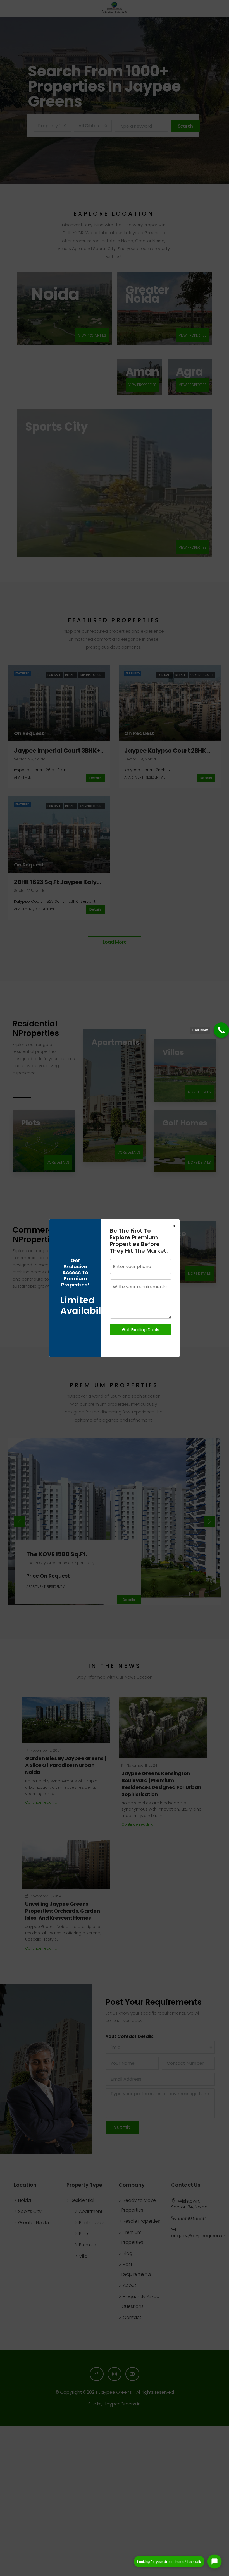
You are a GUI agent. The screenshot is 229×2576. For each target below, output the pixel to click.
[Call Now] (221, 1030)
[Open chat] (214, 2561)
